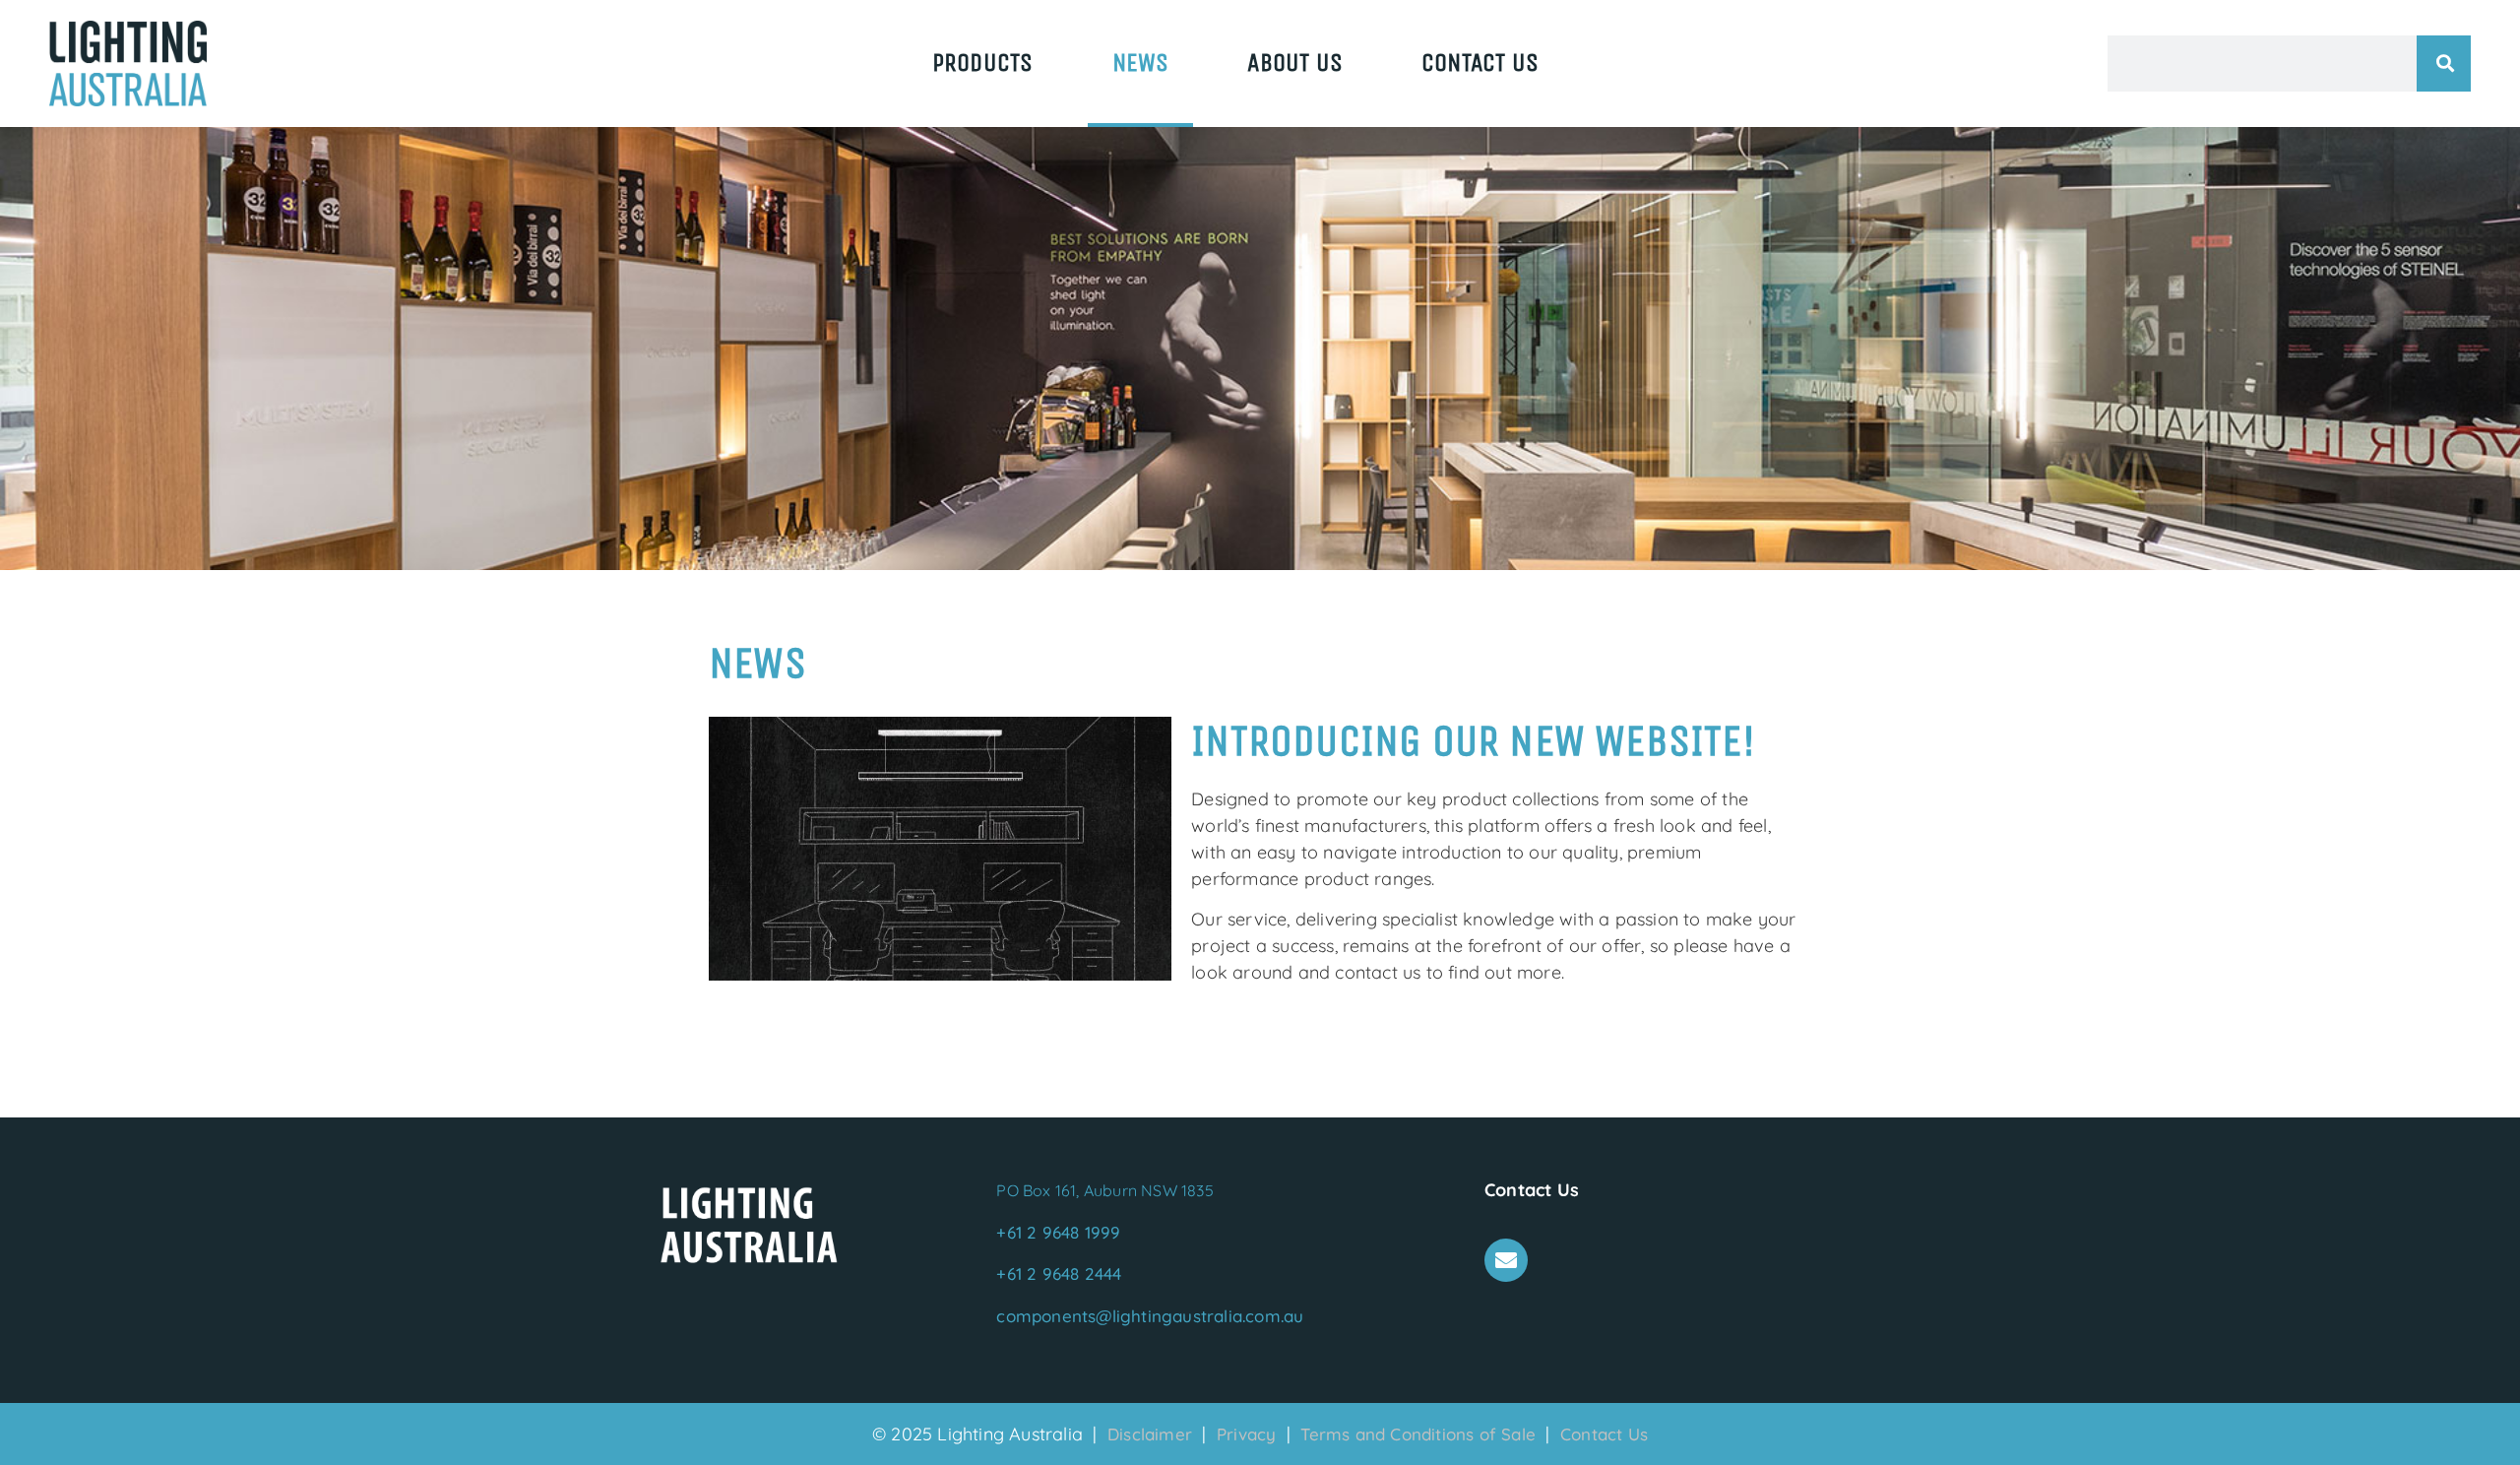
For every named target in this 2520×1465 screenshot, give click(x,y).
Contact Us (1480, 63)
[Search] (2444, 64)
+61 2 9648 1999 (1058, 1232)
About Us (1295, 63)
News (1141, 63)
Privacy (1249, 1434)
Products (983, 63)
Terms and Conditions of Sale (1418, 1434)
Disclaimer (1152, 1434)
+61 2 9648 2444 (1059, 1274)
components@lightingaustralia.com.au (1150, 1316)
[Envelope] (1506, 1260)
